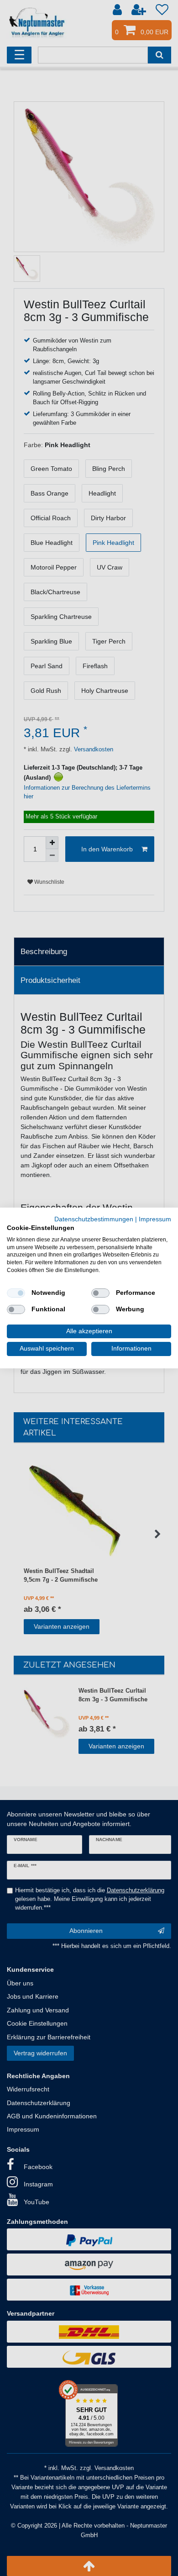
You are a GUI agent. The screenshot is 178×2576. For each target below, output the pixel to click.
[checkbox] (16, 1293)
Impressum (155, 1219)
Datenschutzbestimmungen (94, 1219)
